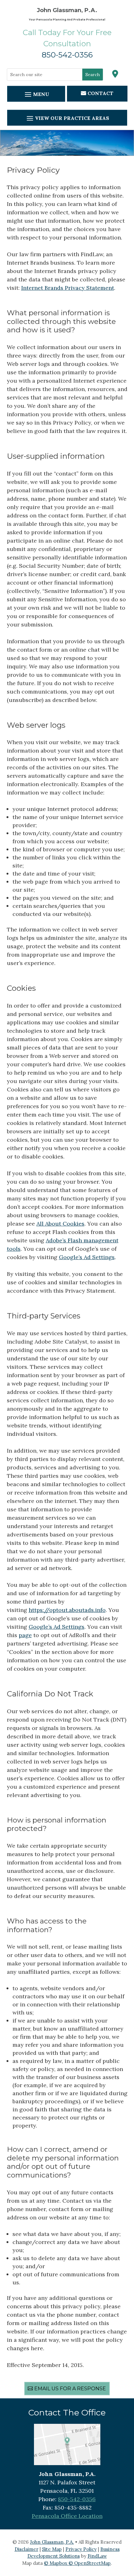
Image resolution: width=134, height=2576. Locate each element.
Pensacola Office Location (67, 2516)
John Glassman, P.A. (52, 2542)
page (25, 1635)
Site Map (52, 2549)
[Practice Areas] (67, 118)
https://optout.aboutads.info (67, 1610)
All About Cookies (60, 1224)
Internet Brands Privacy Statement (68, 288)
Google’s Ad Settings (87, 1257)
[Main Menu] (36, 94)
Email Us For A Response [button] (70, 2389)
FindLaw (97, 2556)
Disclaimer (26, 2549)
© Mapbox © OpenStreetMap (77, 2563)
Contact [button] (100, 93)
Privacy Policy (81, 2549)
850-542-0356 (67, 55)
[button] (128, 2531)
